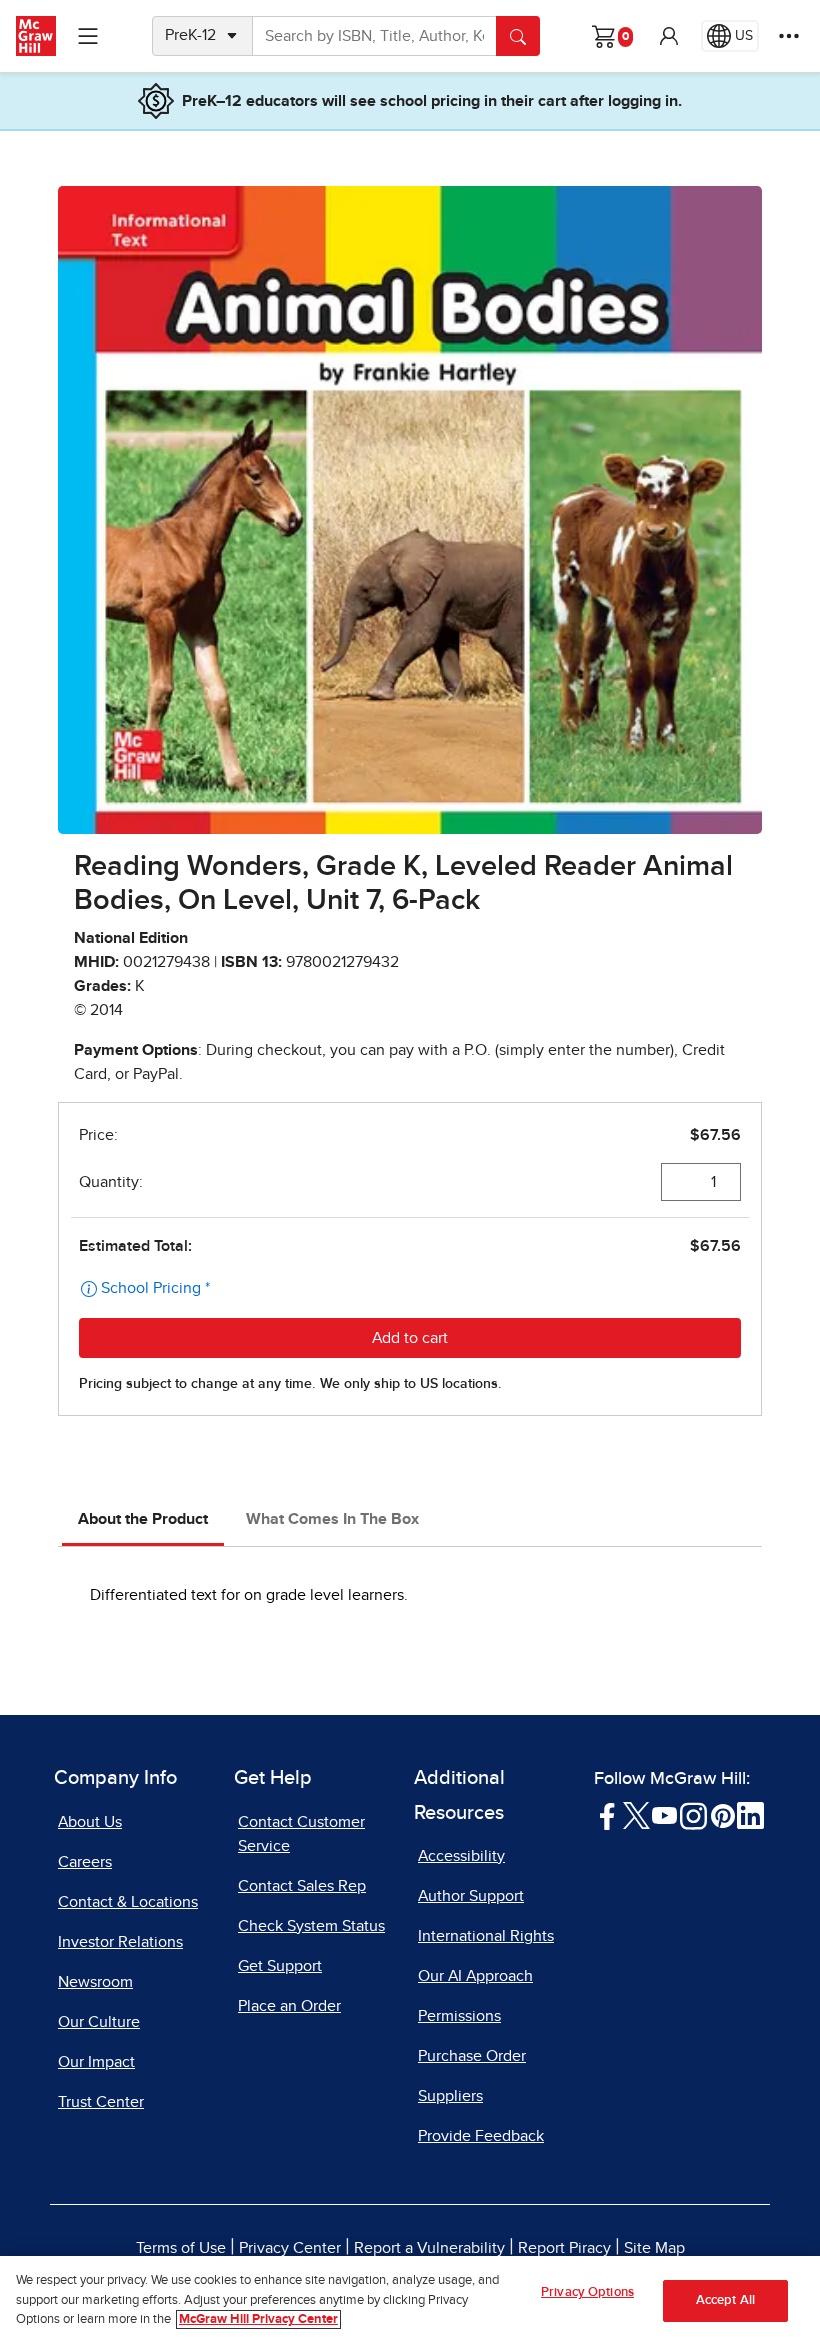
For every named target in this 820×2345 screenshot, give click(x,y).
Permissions (459, 2016)
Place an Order (289, 2006)
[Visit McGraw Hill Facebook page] (607, 1814)
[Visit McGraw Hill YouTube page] (664, 1814)
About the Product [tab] (143, 1519)
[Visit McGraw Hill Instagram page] (693, 1814)
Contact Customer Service (301, 1834)
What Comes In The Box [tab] (332, 1519)
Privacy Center (290, 2248)
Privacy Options (587, 2292)
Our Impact (96, 2062)
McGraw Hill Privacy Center (258, 2319)
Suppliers (450, 2096)
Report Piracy (564, 2248)
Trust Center (101, 2102)
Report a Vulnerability (429, 2248)
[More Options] (789, 36)
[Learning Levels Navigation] (88, 36)
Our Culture (99, 2022)
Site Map (654, 2248)
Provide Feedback (481, 2136)
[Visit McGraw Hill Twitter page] (636, 1814)
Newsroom (95, 1982)
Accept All (725, 2300)
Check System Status (311, 1926)
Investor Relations (120, 1942)
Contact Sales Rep (302, 1886)
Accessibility (461, 1856)
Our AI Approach (475, 1976)
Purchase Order (472, 2056)
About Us (90, 1822)
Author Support (471, 1896)
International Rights (486, 1936)
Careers (85, 1862)
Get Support (280, 1966)
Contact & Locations (128, 1902)
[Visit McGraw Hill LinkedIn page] (750, 1814)
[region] (410, 2300)
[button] (669, 36)
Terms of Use (181, 2248)
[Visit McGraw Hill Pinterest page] (722, 1814)
